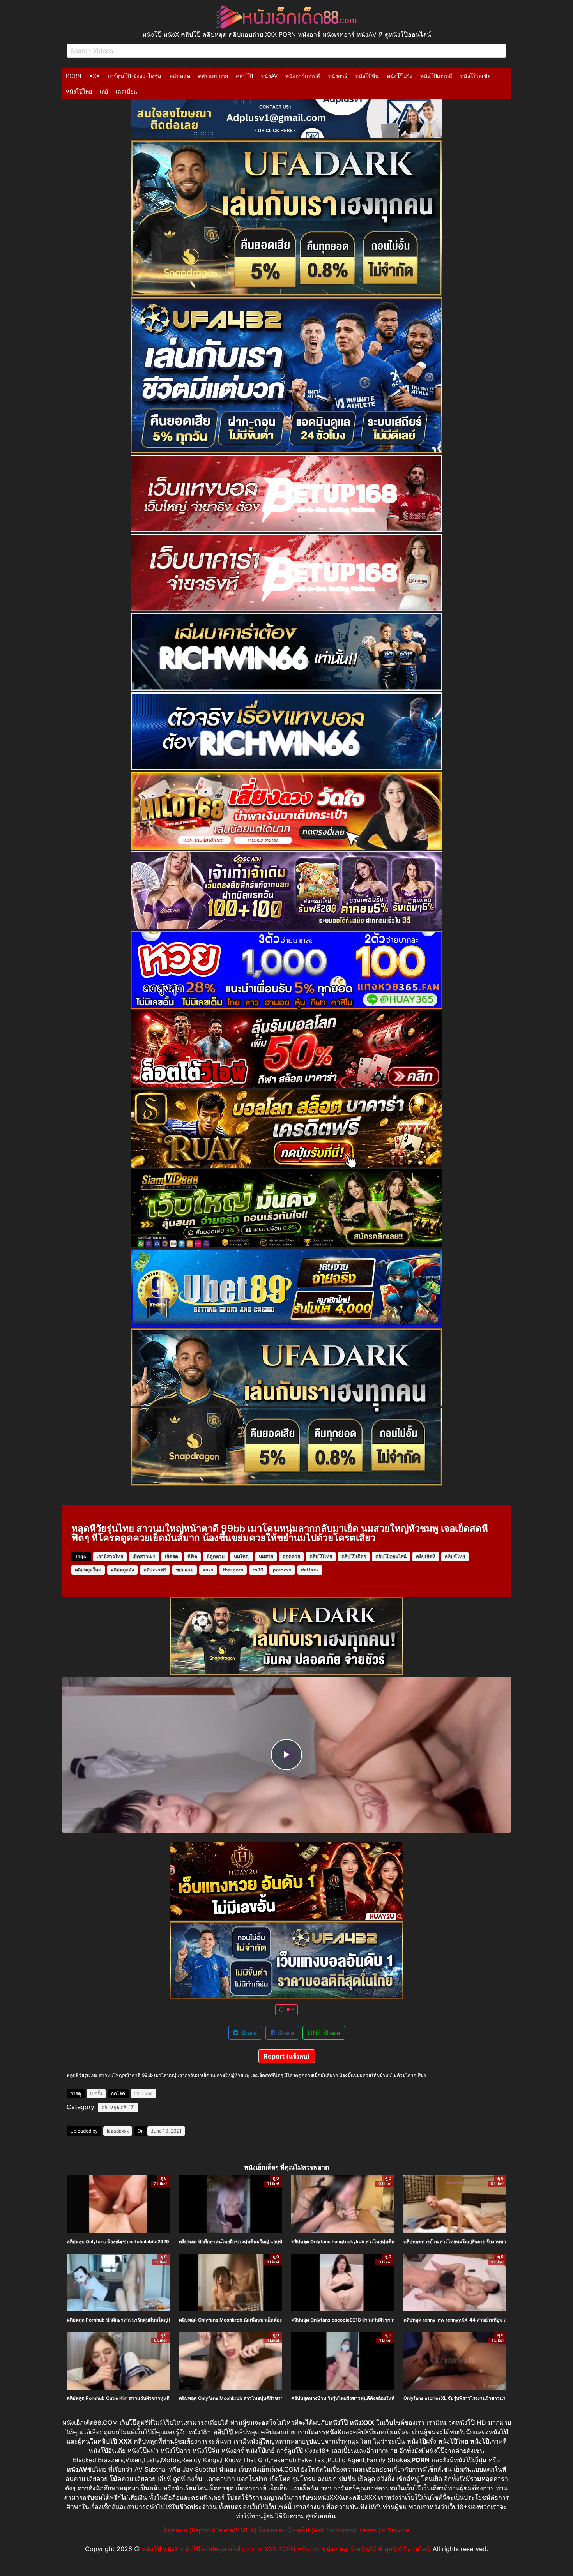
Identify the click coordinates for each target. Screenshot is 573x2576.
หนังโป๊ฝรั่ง (400, 76)
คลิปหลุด (180, 76)
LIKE (288, 2010)
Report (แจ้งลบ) (287, 2056)
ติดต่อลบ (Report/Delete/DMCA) (210, 2530)
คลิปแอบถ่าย (213, 76)
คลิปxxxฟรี (155, 1570)
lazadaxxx (118, 2131)
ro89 (258, 1570)
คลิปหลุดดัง (122, 1570)
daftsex (310, 1570)
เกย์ (104, 91)
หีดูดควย (216, 1556)
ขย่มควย (185, 1570)
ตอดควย (291, 1556)
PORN (74, 76)
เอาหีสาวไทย (110, 1556)
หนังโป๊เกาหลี (436, 76)
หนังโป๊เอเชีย (475, 76)
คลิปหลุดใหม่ (88, 1570)
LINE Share (324, 2033)
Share (248, 2033)
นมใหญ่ (242, 1556)
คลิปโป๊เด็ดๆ (354, 1556)
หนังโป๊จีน (367, 76)
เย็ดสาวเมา (144, 1556)
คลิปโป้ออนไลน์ (391, 1556)
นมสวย (266, 1556)
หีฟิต (192, 1556)
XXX (95, 76)
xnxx (208, 1570)
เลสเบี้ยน (126, 91)
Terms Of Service (384, 2530)
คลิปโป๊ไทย (321, 1556)
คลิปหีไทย (455, 1556)
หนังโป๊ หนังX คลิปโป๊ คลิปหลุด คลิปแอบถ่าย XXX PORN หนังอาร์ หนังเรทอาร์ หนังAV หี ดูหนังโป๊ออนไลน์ (286, 2549)
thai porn (233, 1570)
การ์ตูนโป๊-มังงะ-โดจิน (134, 76)
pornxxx (282, 1570)
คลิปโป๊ (244, 76)
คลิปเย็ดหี (426, 1556)
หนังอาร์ (338, 76)
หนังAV (269, 76)
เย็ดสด (172, 1556)
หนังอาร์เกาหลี (303, 76)
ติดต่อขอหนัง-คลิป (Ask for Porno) (308, 2530)
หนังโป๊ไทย (79, 91)
